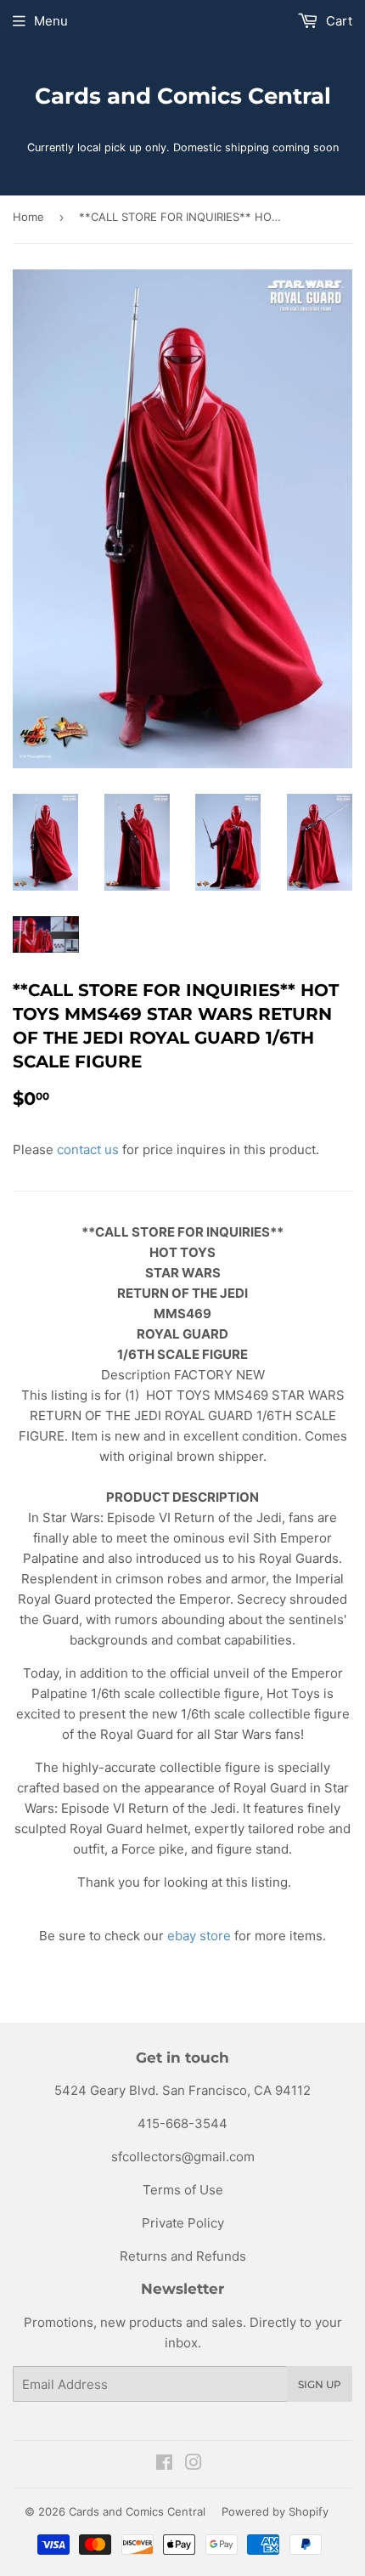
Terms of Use (183, 2190)
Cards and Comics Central (183, 96)
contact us (88, 1149)
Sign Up (320, 2384)
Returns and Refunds (183, 2256)
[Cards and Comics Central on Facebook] (164, 2464)
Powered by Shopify (275, 2511)
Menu (51, 21)
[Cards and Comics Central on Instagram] (194, 2464)
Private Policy (183, 2223)
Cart (337, 21)
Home (28, 217)
